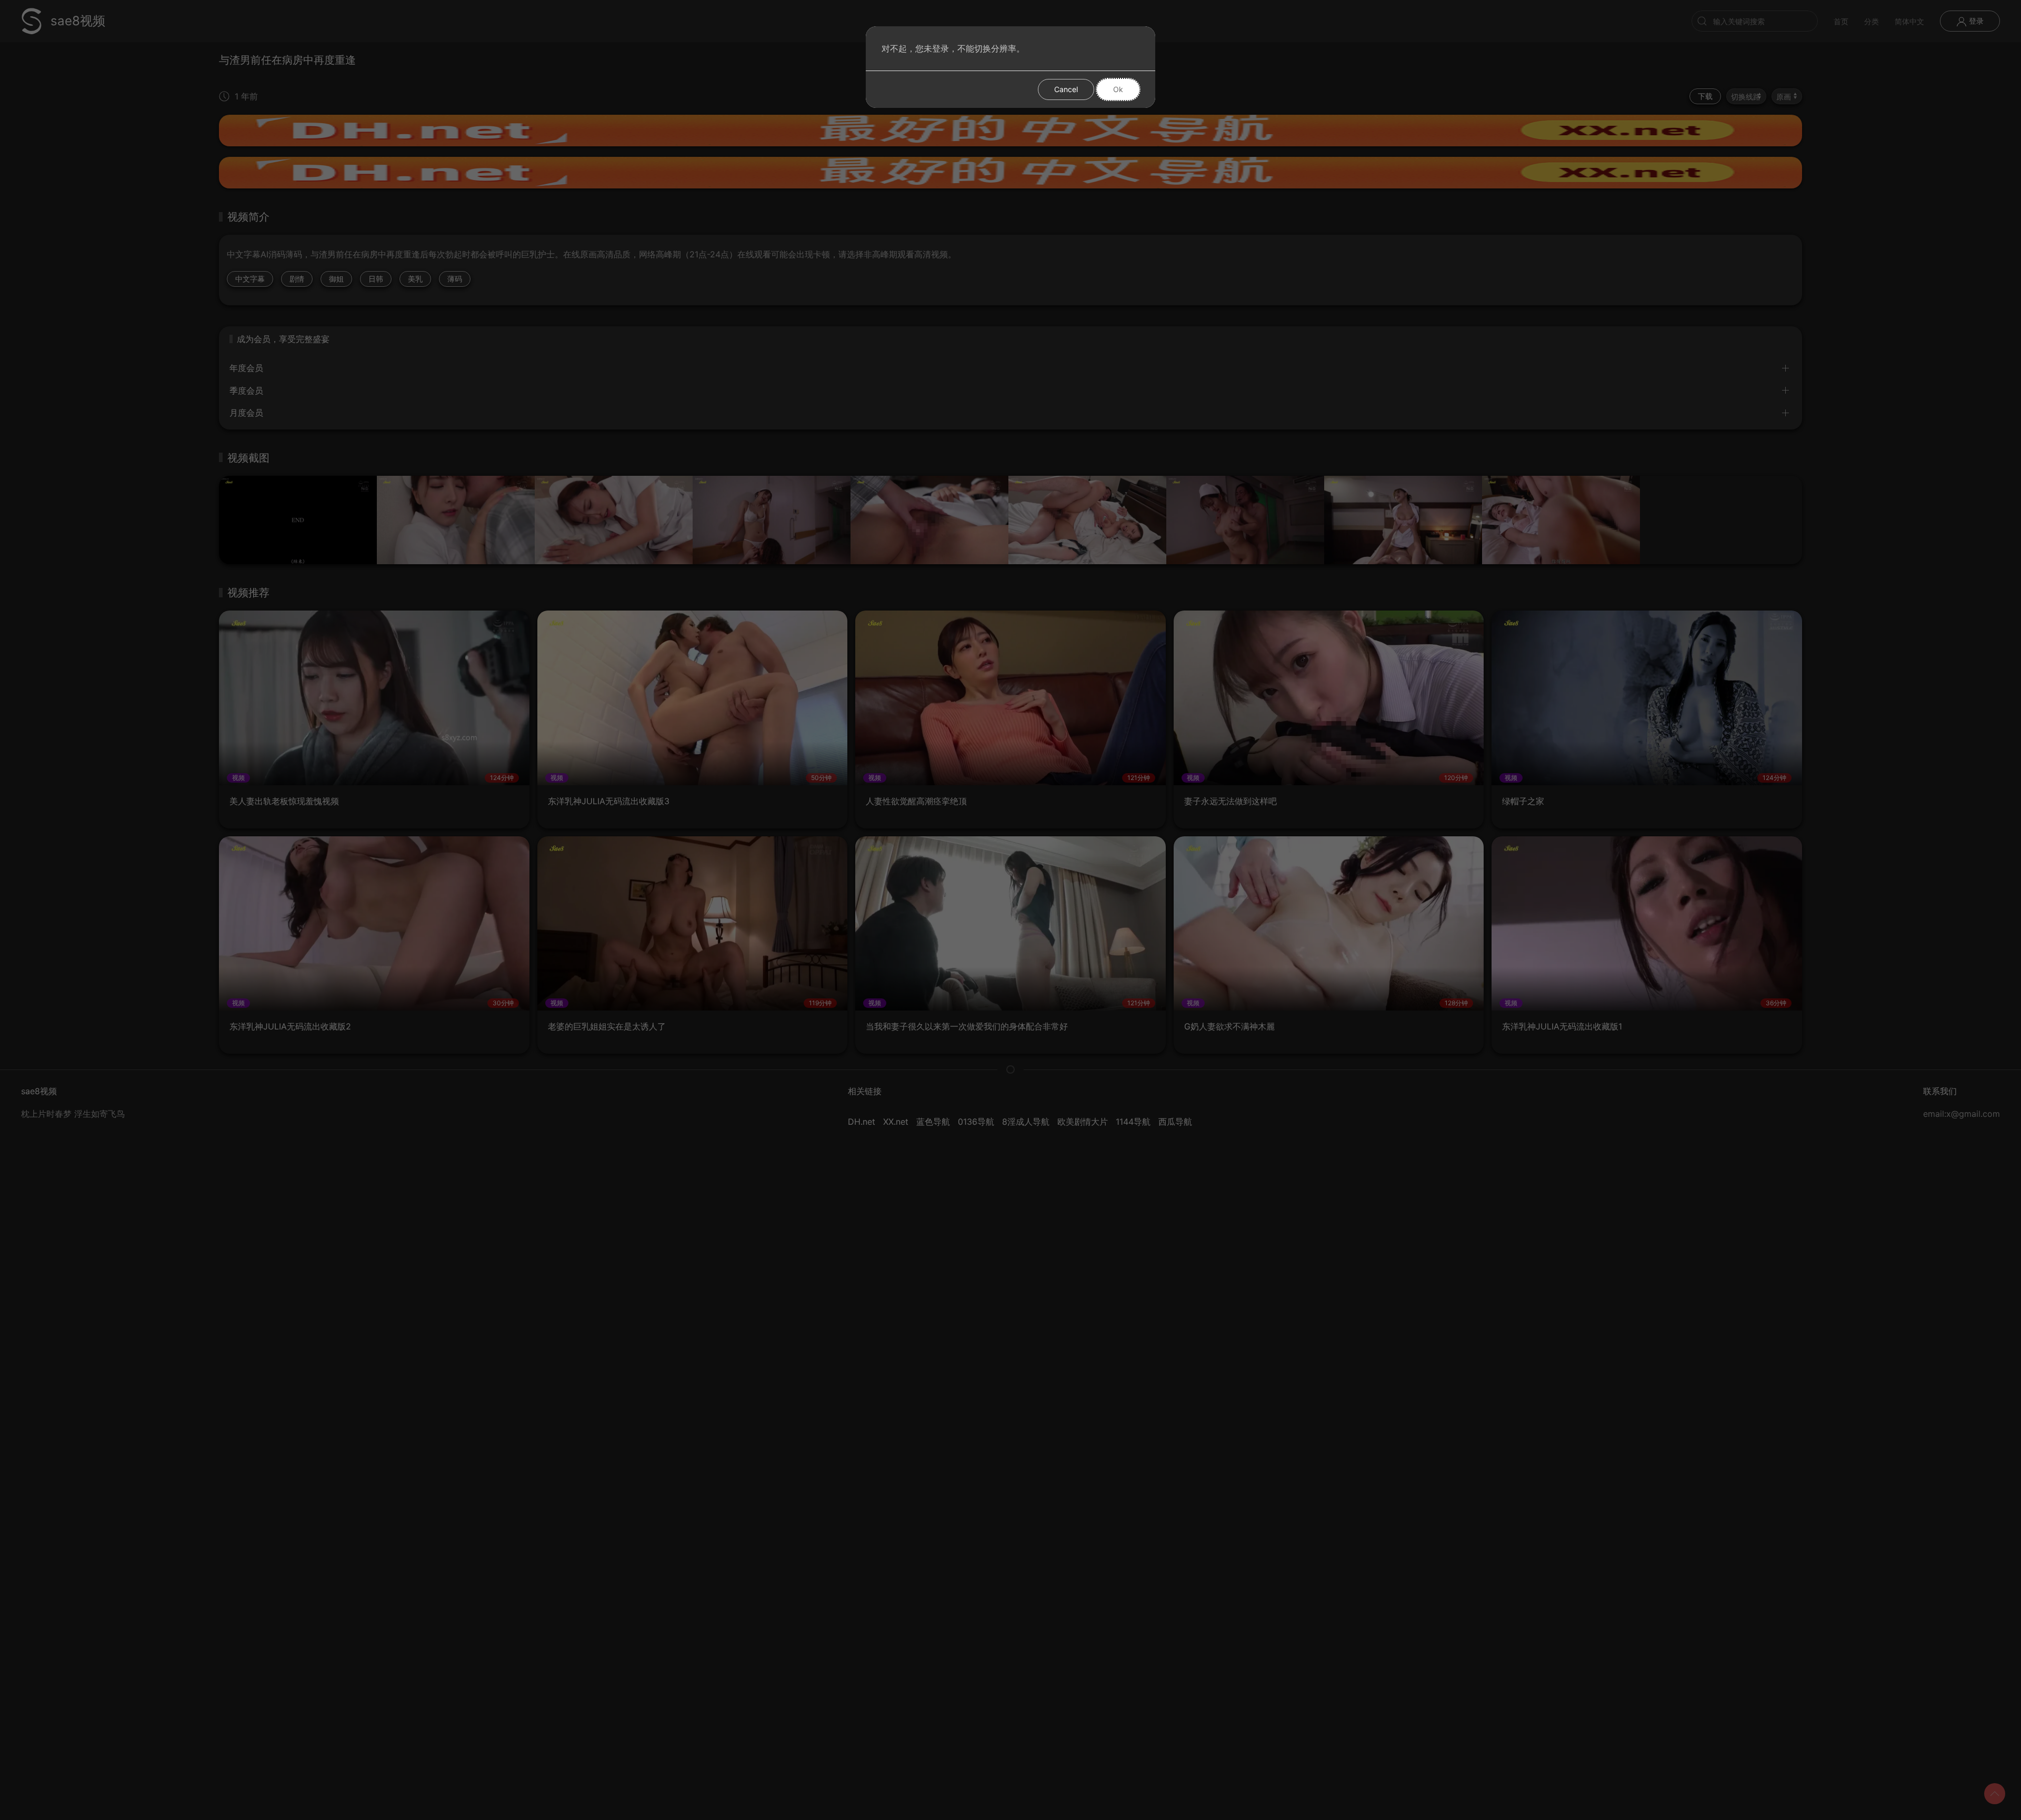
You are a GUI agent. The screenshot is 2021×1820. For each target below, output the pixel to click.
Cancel (1066, 89)
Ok (1118, 89)
